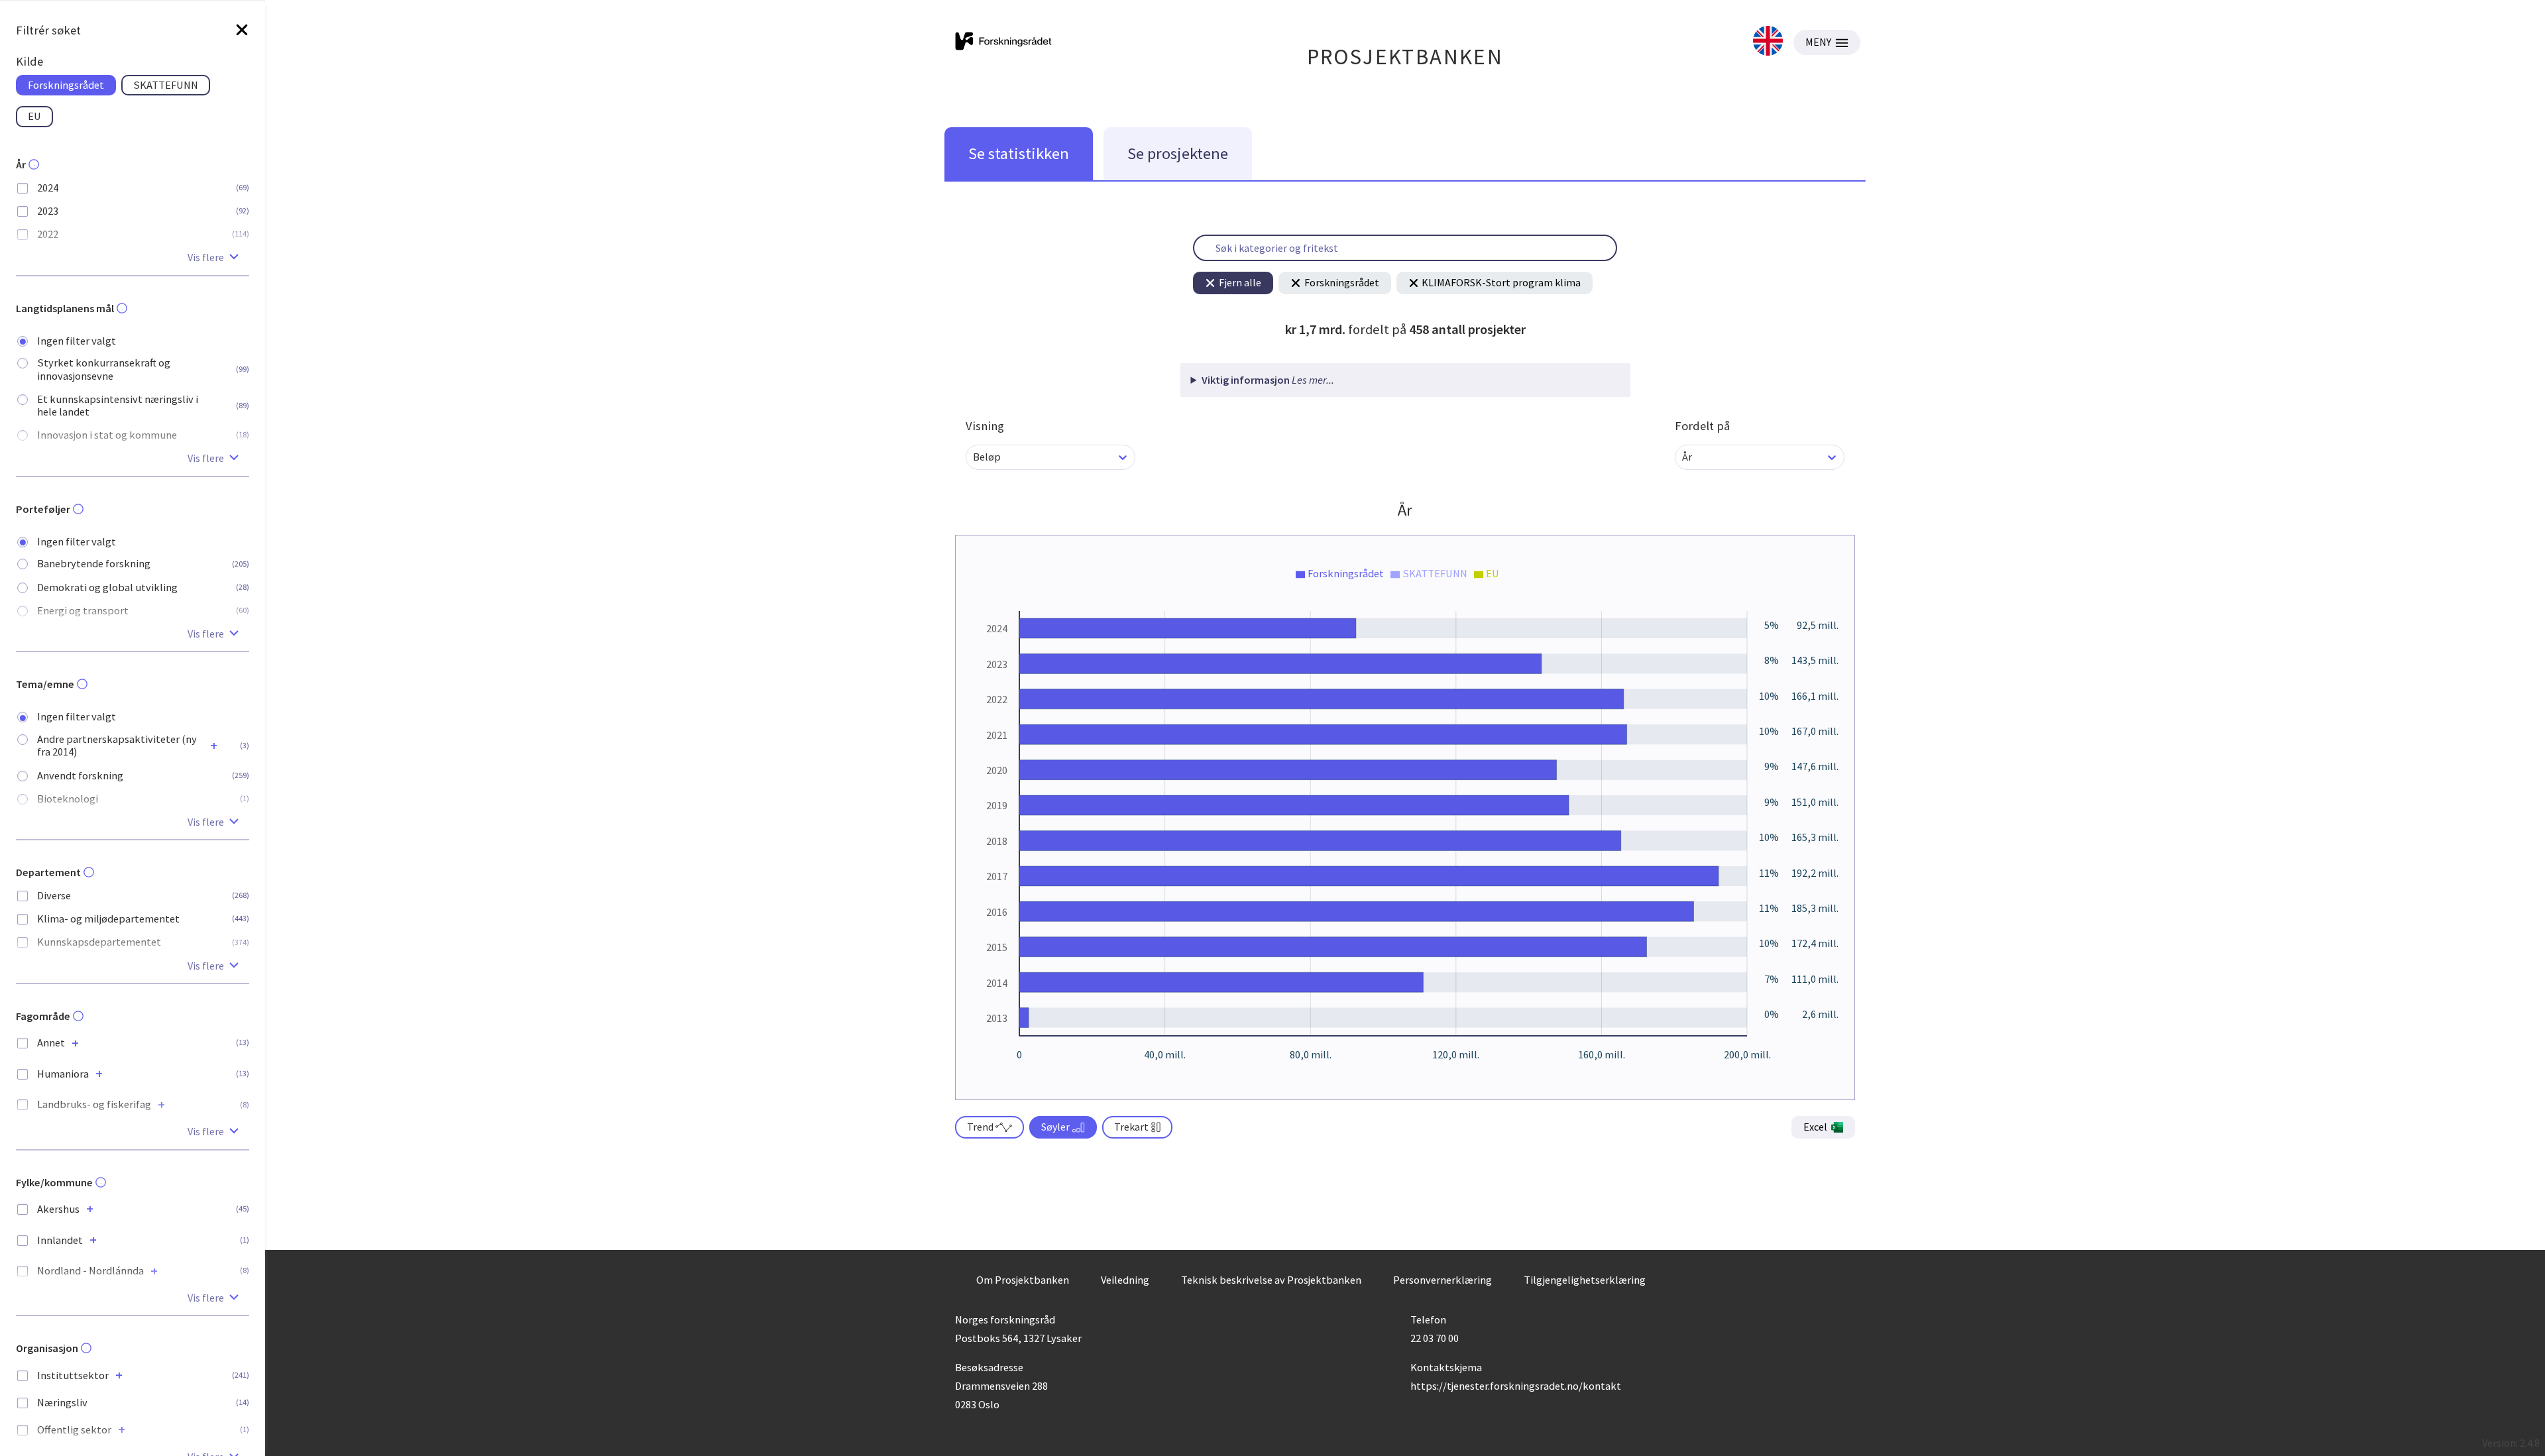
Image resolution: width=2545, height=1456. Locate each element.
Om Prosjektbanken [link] (1023, 1280)
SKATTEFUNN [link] (166, 85)
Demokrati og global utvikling (107, 588)
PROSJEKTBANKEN (1405, 57)
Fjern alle (1240, 282)
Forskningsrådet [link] (66, 85)
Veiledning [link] (1125, 1280)
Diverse (54, 896)
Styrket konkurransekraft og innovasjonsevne (104, 369)
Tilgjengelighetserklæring (1585, 1280)
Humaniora (63, 1074)
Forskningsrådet (1342, 282)
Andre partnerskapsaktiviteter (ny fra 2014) (117, 746)
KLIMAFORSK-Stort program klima (1501, 282)
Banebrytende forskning (94, 564)
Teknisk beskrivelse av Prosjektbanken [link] (1271, 1280)
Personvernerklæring (1442, 1280)
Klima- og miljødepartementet (108, 919)
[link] (1768, 42)
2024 (48, 188)
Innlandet (60, 1240)
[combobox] (974, 457)
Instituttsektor (73, 1375)
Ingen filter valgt (77, 341)
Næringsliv (62, 1403)
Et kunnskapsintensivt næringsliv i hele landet (118, 406)
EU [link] (34, 116)
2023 (48, 211)
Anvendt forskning (80, 776)
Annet (51, 1043)
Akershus (58, 1209)
